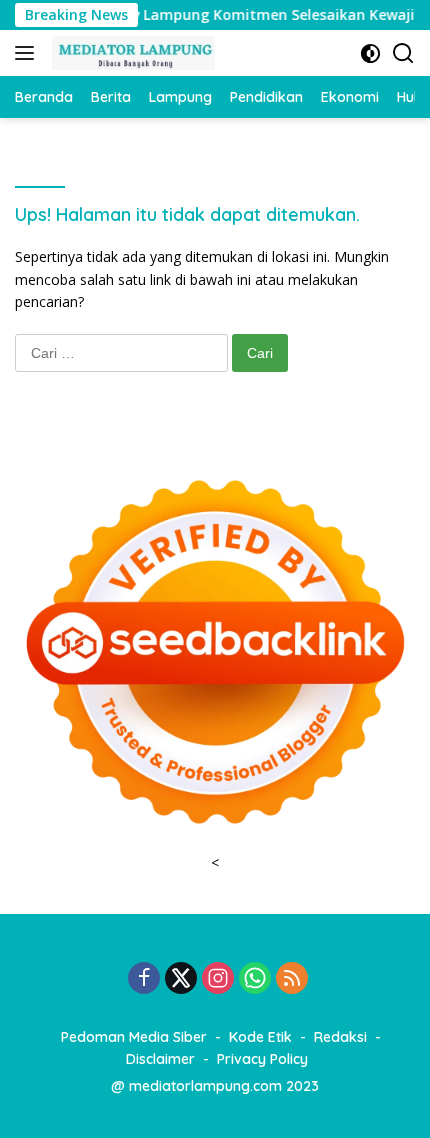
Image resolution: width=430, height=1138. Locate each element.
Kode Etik (260, 1037)
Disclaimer (160, 1059)
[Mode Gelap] (370, 53)
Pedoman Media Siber (134, 1037)
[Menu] (28, 53)
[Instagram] (218, 979)
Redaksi (340, 1037)
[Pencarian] (403, 53)
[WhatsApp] (255, 979)
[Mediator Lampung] (131, 53)
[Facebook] (144, 979)
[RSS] (292, 979)
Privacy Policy (262, 1059)
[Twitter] (181, 979)
